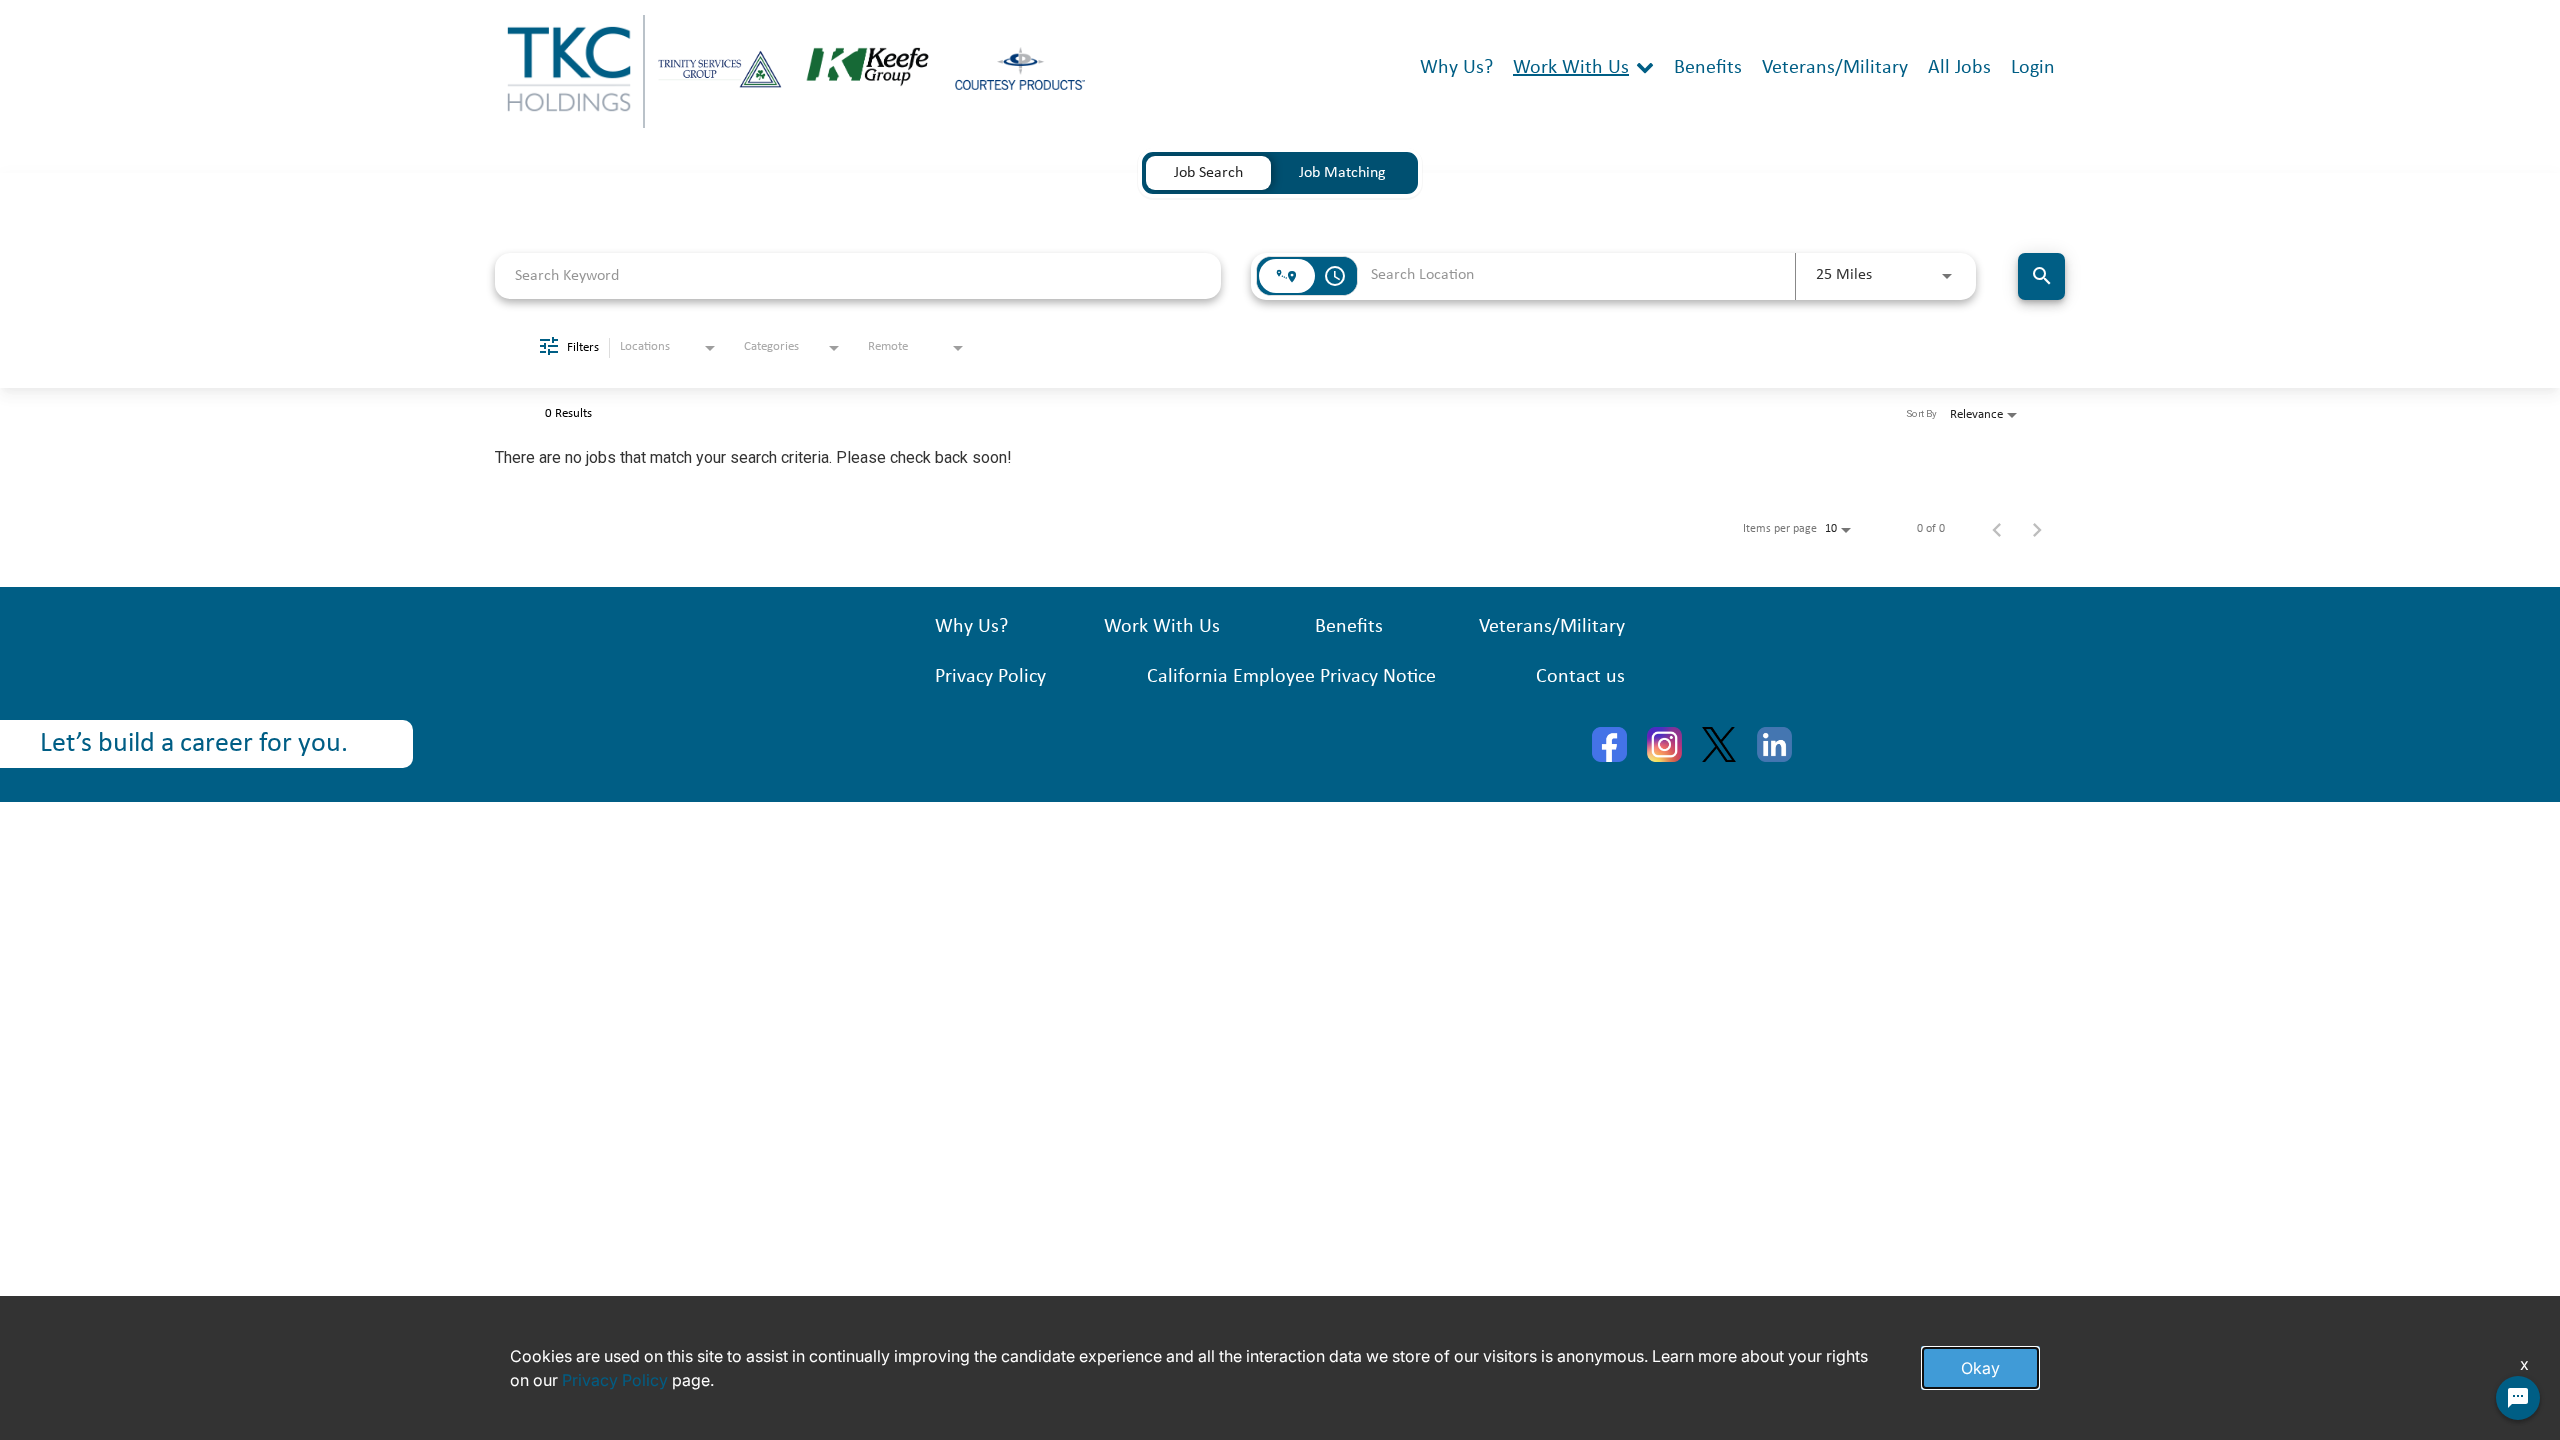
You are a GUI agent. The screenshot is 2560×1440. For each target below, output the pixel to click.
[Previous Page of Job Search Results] (1997, 529)
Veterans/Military (1835, 68)
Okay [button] (1980, 1368)
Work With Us (1571, 68)
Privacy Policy (990, 677)
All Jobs (1959, 68)
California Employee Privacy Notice (1291, 677)
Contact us (1580, 677)
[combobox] (858, 275)
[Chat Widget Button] (2518, 1398)
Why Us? (1456, 68)
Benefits (1708, 68)
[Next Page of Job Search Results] (2037, 529)
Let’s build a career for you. (194, 744)
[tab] (1208, 173)
